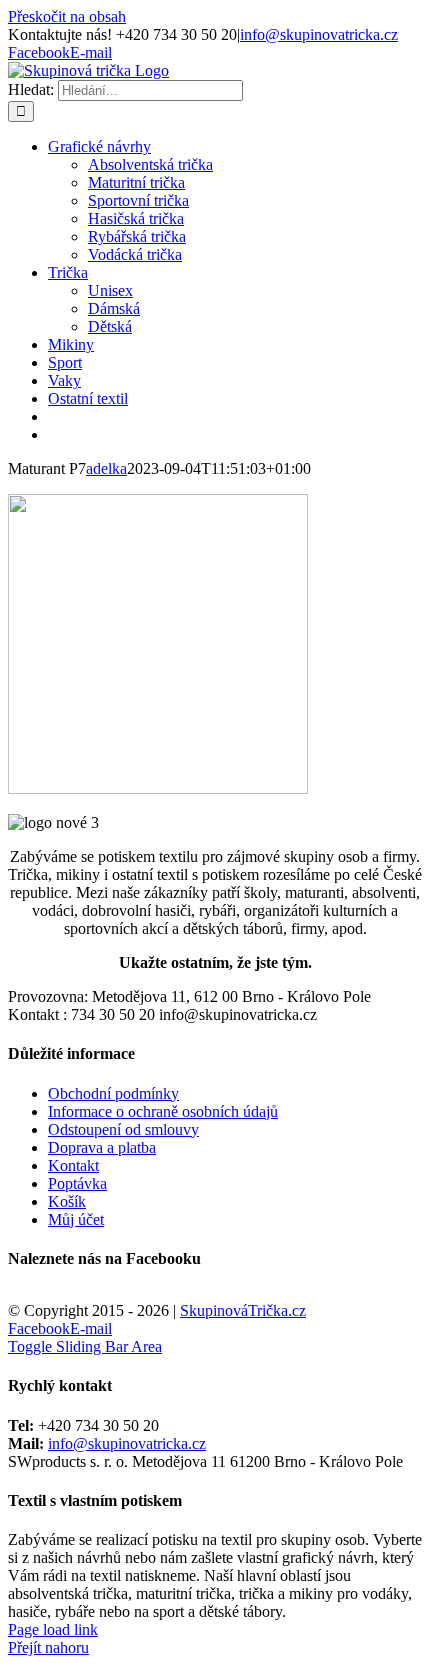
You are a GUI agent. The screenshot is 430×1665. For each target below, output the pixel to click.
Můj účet (76, 1219)
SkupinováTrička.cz (243, 1310)
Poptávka (77, 1183)
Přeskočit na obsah (67, 16)
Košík (67, 1201)
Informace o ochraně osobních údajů (163, 1111)
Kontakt (73, 1165)
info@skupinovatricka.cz (319, 34)
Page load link (53, 1629)
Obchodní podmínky (113, 1093)
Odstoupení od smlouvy (123, 1129)
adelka (106, 468)
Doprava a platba (102, 1147)
